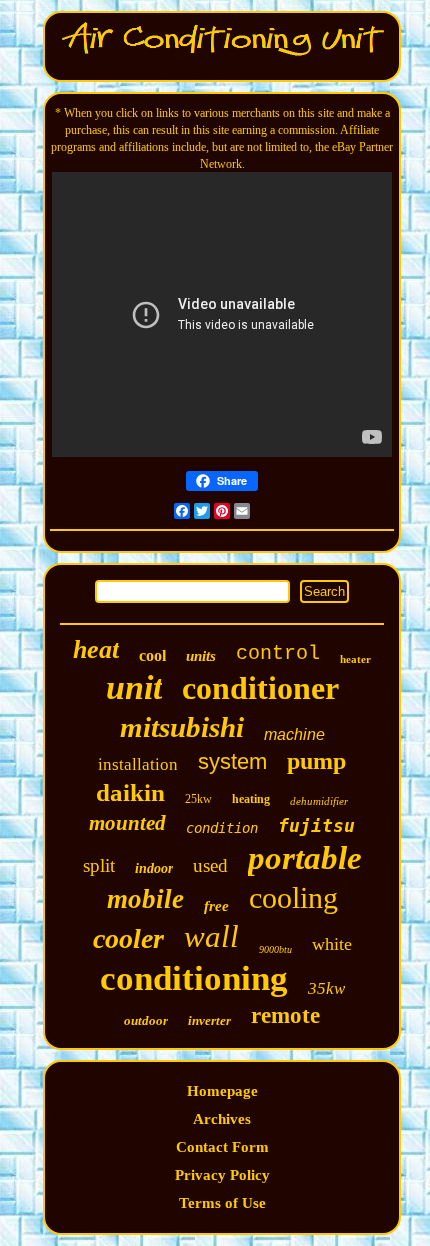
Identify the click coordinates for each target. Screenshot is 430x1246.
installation (138, 764)
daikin (130, 792)
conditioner (260, 688)
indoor (154, 868)
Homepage (222, 1091)
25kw (198, 799)
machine (294, 734)
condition (222, 828)
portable (305, 858)
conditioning (194, 978)
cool (152, 655)
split (99, 865)
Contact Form (222, 1147)
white (332, 944)
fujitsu (316, 825)
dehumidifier (319, 801)
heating (251, 799)
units (201, 656)
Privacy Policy (222, 1175)
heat (96, 649)
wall (211, 936)
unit (134, 687)
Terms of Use (222, 1203)
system (232, 761)
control (278, 653)
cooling (293, 897)
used (210, 865)
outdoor (146, 1020)
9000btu (275, 949)
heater (355, 659)
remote (285, 1015)
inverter (209, 1020)
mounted (127, 823)
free (216, 906)
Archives (222, 1119)
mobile (145, 899)
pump (316, 761)
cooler (128, 938)
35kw (326, 988)
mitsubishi (182, 727)
